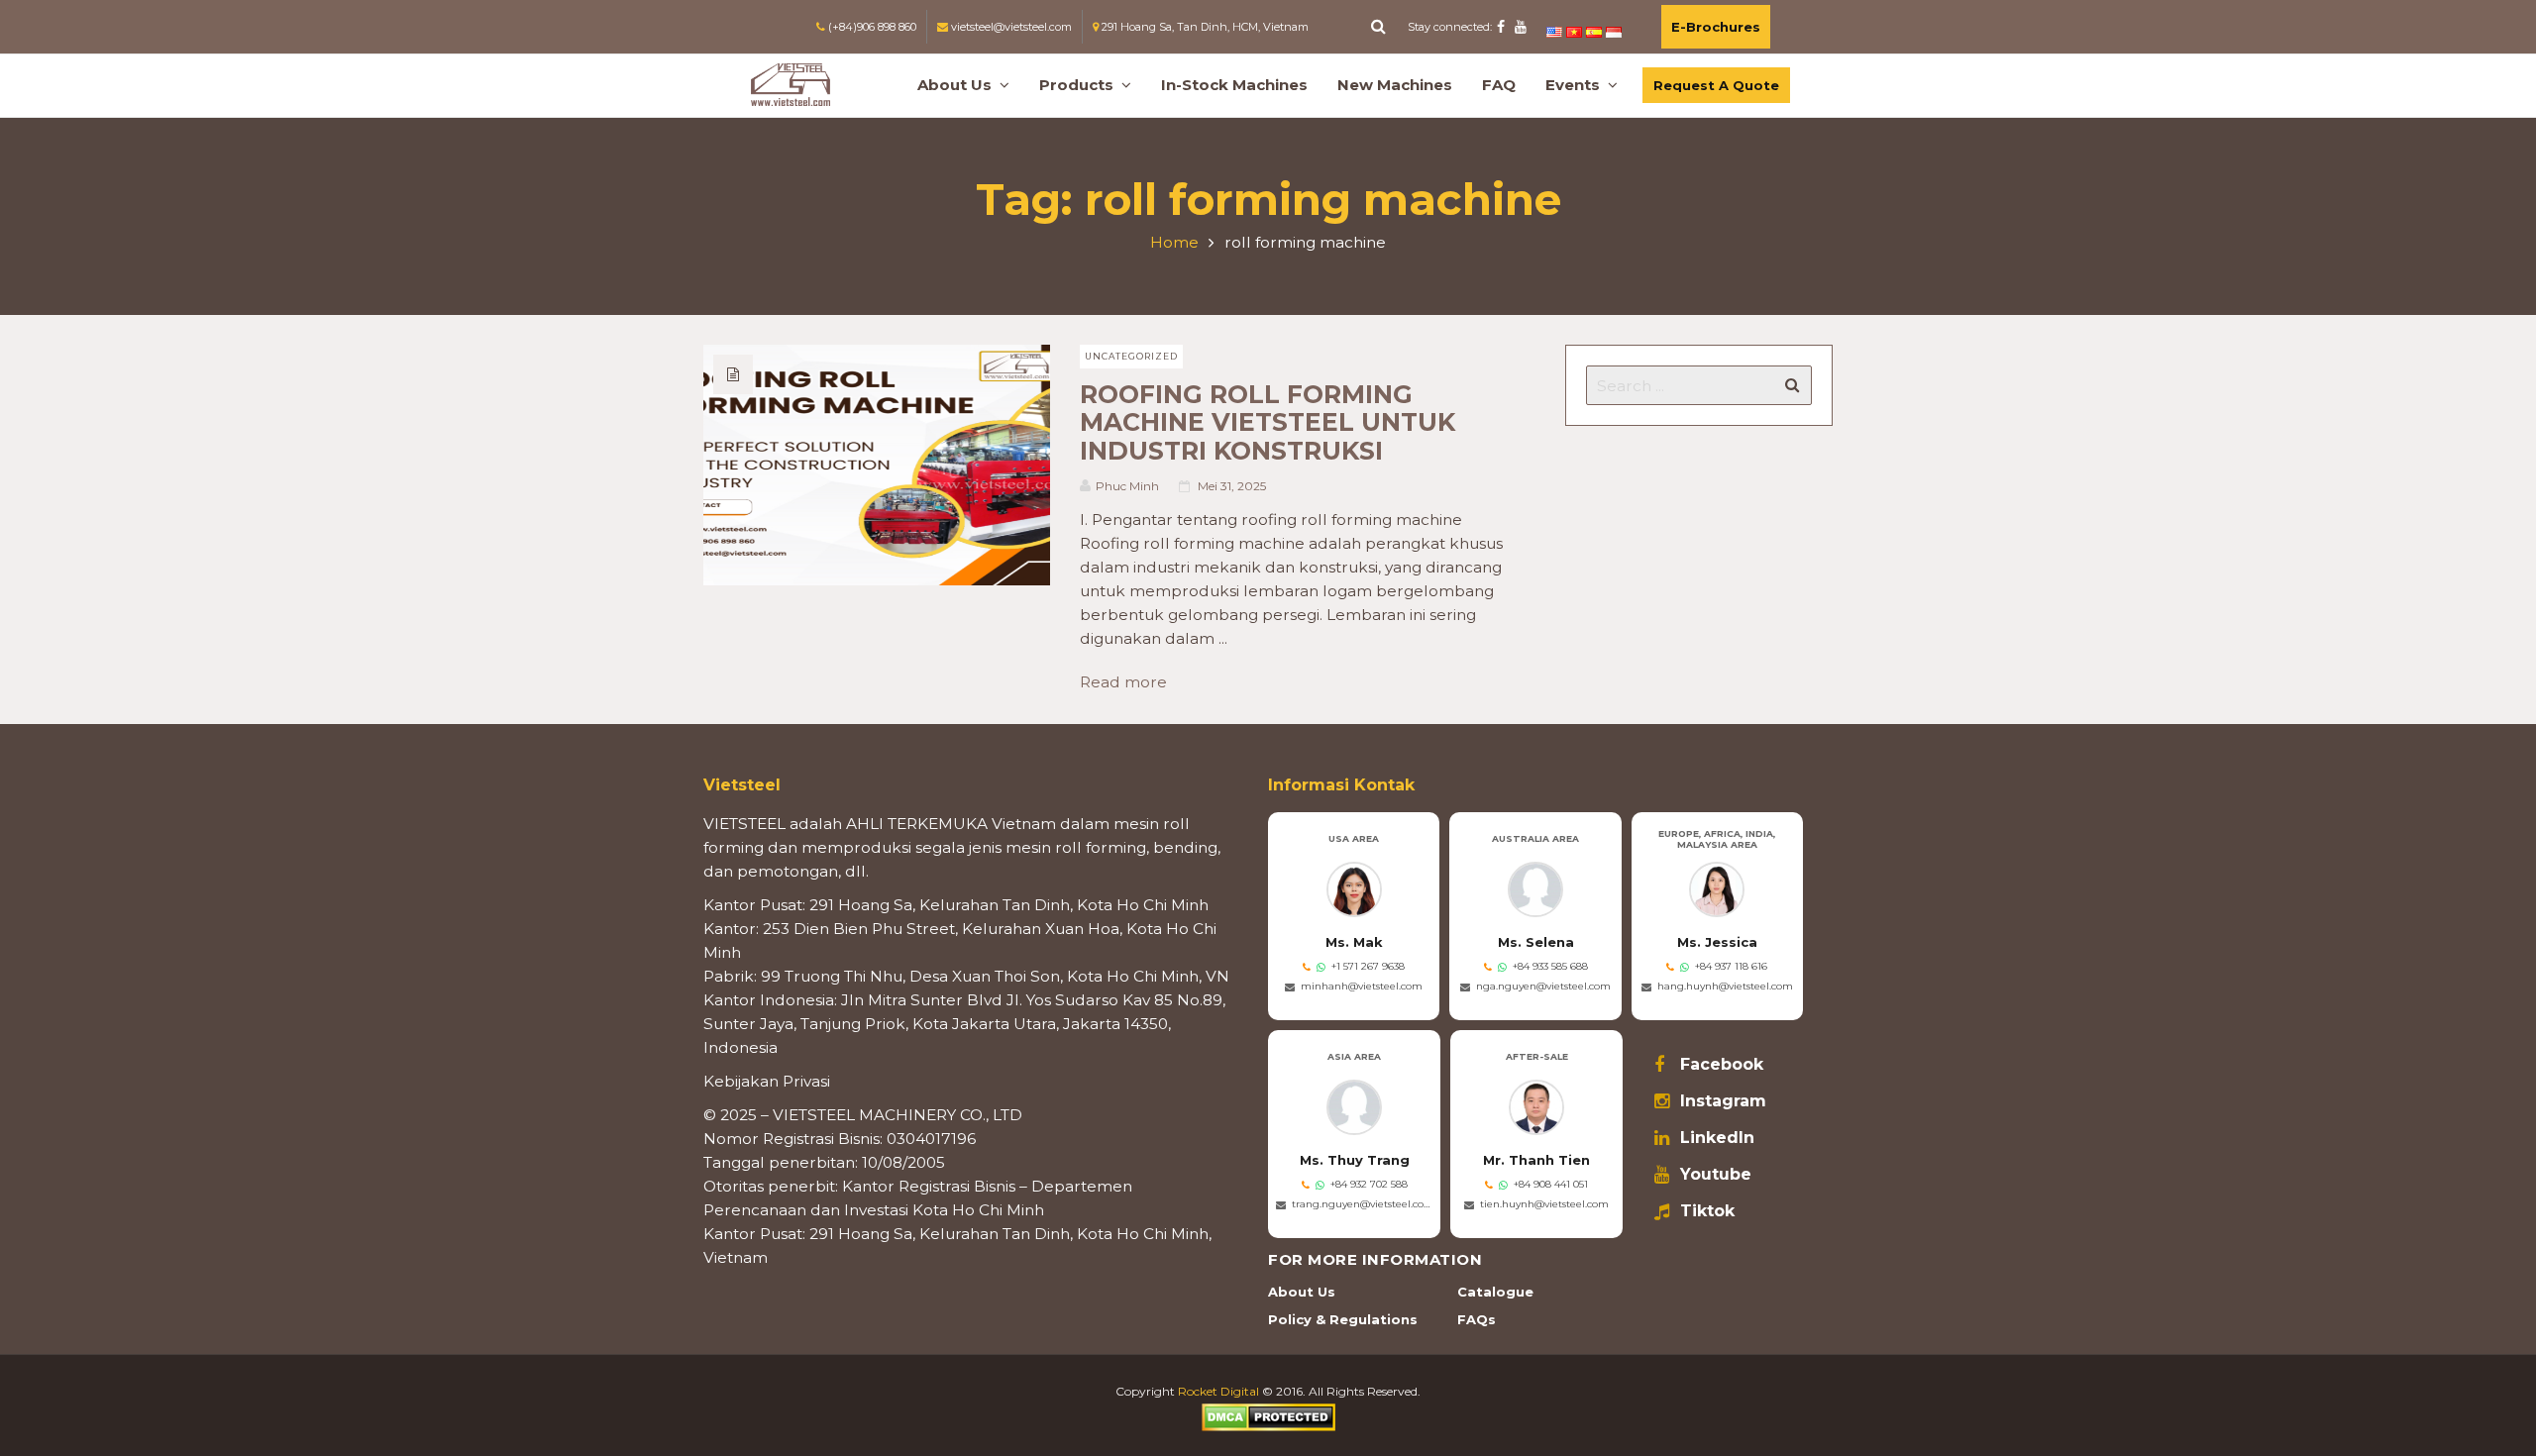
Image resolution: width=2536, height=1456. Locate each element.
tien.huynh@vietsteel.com (1544, 1204)
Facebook (1722, 1065)
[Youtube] (1521, 27)
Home (1174, 242)
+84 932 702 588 (1369, 1184)
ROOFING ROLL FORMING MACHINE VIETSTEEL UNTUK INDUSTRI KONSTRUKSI (1268, 422)
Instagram (1723, 1101)
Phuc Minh (1127, 486)
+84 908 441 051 (1551, 1184)
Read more (1131, 682)
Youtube (1716, 1175)
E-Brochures (1716, 27)
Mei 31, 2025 (1232, 486)
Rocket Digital (1218, 1391)
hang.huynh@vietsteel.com (1725, 986)
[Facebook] (1501, 27)
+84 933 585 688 (1550, 966)
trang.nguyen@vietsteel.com (1362, 1204)
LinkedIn (1717, 1138)
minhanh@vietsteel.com (1362, 986)
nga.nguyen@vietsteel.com (1543, 986)
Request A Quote (1716, 85)
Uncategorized (1131, 356)
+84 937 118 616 (1731, 966)
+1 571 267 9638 (1368, 966)
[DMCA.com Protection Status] (1268, 1416)
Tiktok (1707, 1211)
